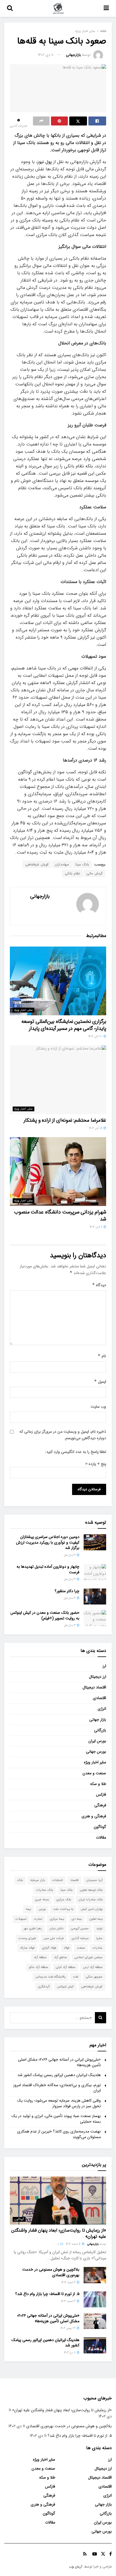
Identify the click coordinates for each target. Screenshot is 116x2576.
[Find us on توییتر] (103, 2554)
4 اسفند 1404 (69, 2283)
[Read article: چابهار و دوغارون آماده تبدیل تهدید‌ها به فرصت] (95, 1572)
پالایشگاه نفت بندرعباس (50, 1977)
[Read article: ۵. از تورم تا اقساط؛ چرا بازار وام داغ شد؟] (95, 2299)
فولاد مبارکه (27, 1948)
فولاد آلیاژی (49, 1948)
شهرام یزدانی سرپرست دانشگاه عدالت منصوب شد (60, 1216)
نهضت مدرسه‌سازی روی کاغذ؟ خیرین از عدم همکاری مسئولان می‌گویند (59, 2134)
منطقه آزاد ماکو (39, 1967)
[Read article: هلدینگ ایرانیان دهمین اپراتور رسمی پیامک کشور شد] (95, 2345)
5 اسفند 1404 (74, 2244)
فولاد (66, 1948)
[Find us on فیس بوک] (111, 2554)
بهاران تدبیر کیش (92, 1909)
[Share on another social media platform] (41, 121)
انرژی (102, 1709)
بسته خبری (42, 1900)
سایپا (99, 1938)
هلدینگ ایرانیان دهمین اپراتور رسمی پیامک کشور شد (59, 2075)
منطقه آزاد (40, 1957)
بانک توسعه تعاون (91, 1890)
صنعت (81, 1948)
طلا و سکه (98, 1784)
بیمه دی (77, 1919)
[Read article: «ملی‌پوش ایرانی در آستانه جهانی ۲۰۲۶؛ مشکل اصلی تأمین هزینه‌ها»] (95, 2321)
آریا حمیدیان (94, 1880)
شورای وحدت (27, 1938)
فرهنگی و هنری (94, 1816)
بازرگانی (100, 1730)
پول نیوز (45, 162)
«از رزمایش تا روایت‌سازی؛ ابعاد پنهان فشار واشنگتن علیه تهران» (59, 2233)
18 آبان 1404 (96, 1128)
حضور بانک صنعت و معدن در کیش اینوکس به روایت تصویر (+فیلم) (45, 1615)
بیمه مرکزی (57, 1919)
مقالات (101, 1837)
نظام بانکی (72, 873)
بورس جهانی (96, 1752)
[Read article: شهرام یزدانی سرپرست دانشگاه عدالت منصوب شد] (58, 1172)
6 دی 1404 (70, 2353)
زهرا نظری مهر (33, 1929)
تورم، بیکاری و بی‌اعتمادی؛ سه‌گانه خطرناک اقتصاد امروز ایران (57, 2088)
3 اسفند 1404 (69, 2301)
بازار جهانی (98, 1720)
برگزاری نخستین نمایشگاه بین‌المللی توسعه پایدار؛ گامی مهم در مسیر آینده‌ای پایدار (64, 1025)
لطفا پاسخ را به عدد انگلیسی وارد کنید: (76, 1452)
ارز (104, 1666)
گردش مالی (94, 873)
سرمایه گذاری (80, 1938)
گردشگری (44, 1987)
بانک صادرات (45, 1890)
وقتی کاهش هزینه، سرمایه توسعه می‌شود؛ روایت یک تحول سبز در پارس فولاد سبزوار (59, 2103)
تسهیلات (21, 1919)
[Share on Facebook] (97, 121)
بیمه (28, 1909)
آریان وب (76, 2567)
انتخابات (58, 1880)
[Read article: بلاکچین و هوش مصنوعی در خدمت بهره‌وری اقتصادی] (95, 2275)
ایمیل (100, 1382)
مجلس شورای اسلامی (89, 1957)
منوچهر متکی (94, 1977)
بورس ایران (97, 1741)
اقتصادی (100, 1698)
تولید (99, 1929)
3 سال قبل (70, 1555)
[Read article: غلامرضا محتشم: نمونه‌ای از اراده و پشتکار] (58, 1080)
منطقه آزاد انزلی (66, 1967)
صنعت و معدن (94, 1773)
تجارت (38, 1919)
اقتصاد (74, 1880)
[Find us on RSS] (85, 2554)
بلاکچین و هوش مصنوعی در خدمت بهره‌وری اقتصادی (51, 2272)
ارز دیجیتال (98, 1677)
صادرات (98, 1948)
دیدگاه (99, 1285)
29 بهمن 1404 (68, 2328)
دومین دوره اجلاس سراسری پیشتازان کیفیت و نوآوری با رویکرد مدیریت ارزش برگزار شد (48, 1542)
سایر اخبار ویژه (85, 31)
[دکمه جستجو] (10, 8)
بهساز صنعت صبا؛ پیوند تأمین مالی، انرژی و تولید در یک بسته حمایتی (56, 2119)
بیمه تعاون (96, 1919)
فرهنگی (100, 1805)
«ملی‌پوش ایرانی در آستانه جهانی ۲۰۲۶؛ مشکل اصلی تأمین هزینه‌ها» (59, 2062)
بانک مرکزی (64, 1900)
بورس (42, 1909)
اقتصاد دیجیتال (94, 1687)
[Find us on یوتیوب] (95, 2554)
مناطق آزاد (61, 1957)
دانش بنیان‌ (56, 1929)
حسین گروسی (80, 1929)
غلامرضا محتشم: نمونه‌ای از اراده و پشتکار (65, 1120)
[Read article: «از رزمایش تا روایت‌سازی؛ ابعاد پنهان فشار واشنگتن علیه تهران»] (58, 2201)
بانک (20, 1880)
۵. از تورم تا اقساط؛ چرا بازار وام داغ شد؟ (47, 2294)
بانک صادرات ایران (91, 1900)
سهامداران (62, 864)
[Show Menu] (106, 8)
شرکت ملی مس (54, 1938)
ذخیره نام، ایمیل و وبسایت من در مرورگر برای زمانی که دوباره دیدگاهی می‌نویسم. (63, 1435)
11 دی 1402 (46, 55)
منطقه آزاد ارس (93, 1967)
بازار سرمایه (38, 1880)
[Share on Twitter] (78, 121)
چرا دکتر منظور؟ (67, 1591)
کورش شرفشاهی (37, 864)
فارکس (101, 1795)
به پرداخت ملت (63, 1909)
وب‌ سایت (98, 1407)
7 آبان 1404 (96, 1227)
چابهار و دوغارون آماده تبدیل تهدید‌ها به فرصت (48, 1569)
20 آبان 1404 (96, 1036)
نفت (76, 1977)
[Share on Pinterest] (59, 121)
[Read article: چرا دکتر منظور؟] (95, 1596)
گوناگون (100, 1827)
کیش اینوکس (65, 1987)
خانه (103, 31)
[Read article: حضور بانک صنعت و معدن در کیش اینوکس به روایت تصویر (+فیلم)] (95, 1618)
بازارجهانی (73, 55)
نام (102, 1356)
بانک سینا (82, 864)
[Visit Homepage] (58, 8)
